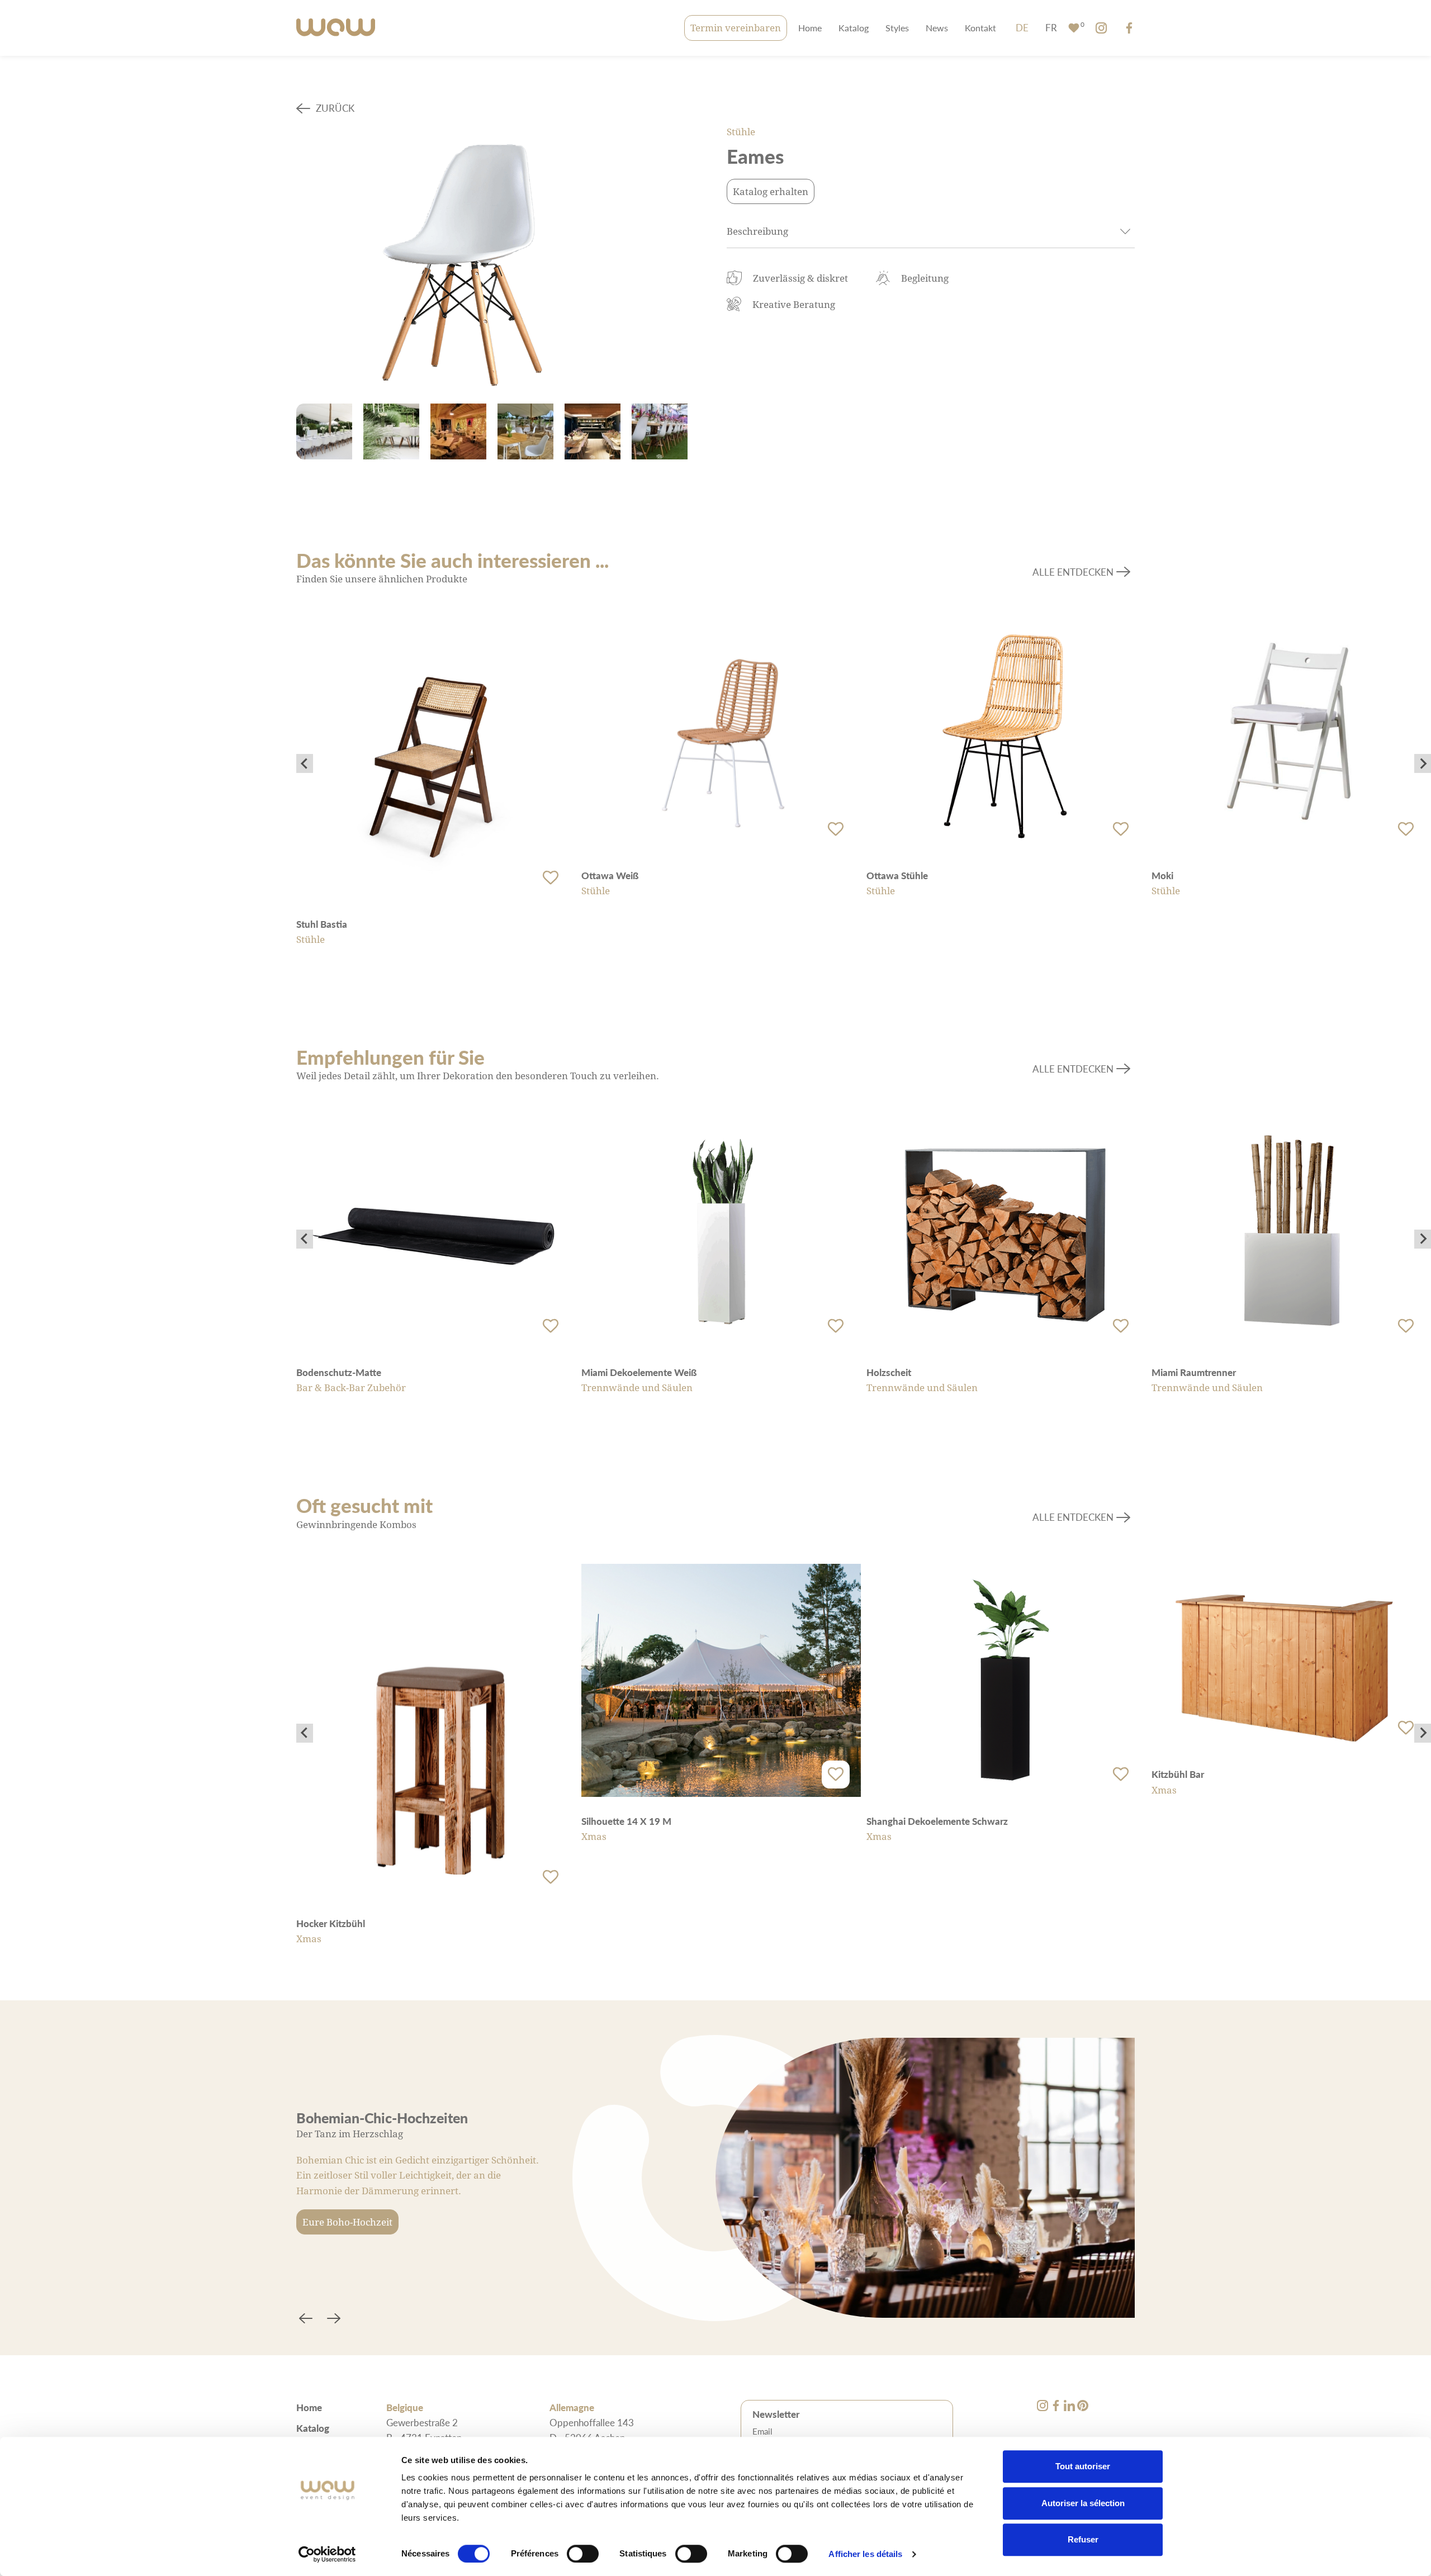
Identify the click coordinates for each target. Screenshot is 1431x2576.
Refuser (1083, 2539)
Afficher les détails (865, 2554)
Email (762, 2431)
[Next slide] (1423, 763)
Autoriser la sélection (1083, 2503)
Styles (897, 28)
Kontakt (980, 28)
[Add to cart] (551, 877)
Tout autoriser (1083, 2466)
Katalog (854, 28)
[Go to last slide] (305, 763)
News (937, 28)
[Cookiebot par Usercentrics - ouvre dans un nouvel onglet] (327, 2554)
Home (810, 28)
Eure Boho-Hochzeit (347, 2222)
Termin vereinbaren (736, 28)
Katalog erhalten (771, 191)
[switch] (583, 2554)
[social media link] (1101, 28)
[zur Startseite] (336, 28)
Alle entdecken (1073, 572)
